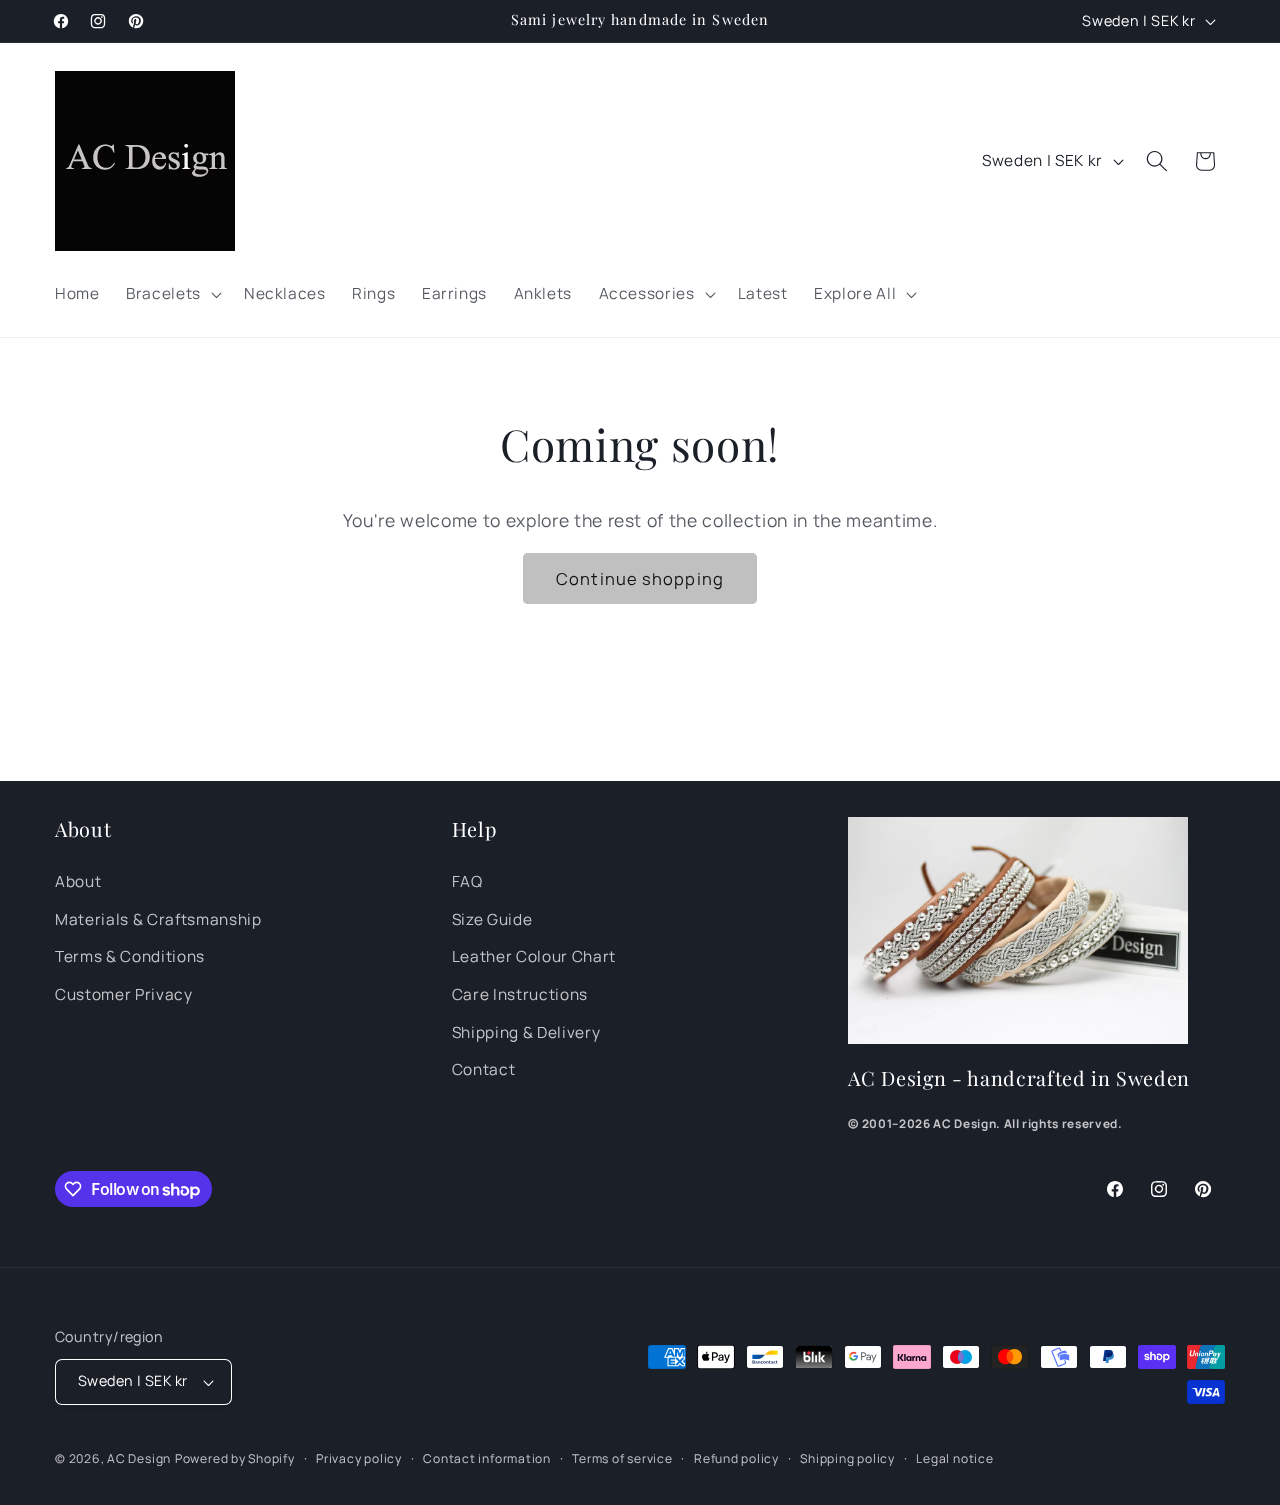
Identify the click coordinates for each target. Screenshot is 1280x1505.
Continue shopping (640, 578)
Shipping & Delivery (526, 1032)
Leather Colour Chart (534, 956)
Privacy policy (359, 1458)
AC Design (139, 1458)
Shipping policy (847, 1458)
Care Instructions (520, 994)
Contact (484, 1069)
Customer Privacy (124, 994)
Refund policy (736, 1458)
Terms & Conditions (130, 956)
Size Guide (492, 919)
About (78, 881)
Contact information (487, 1458)
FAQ (467, 881)
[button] (172, 294)
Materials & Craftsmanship (158, 919)
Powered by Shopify (235, 1458)
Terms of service (622, 1458)
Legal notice (954, 1458)
